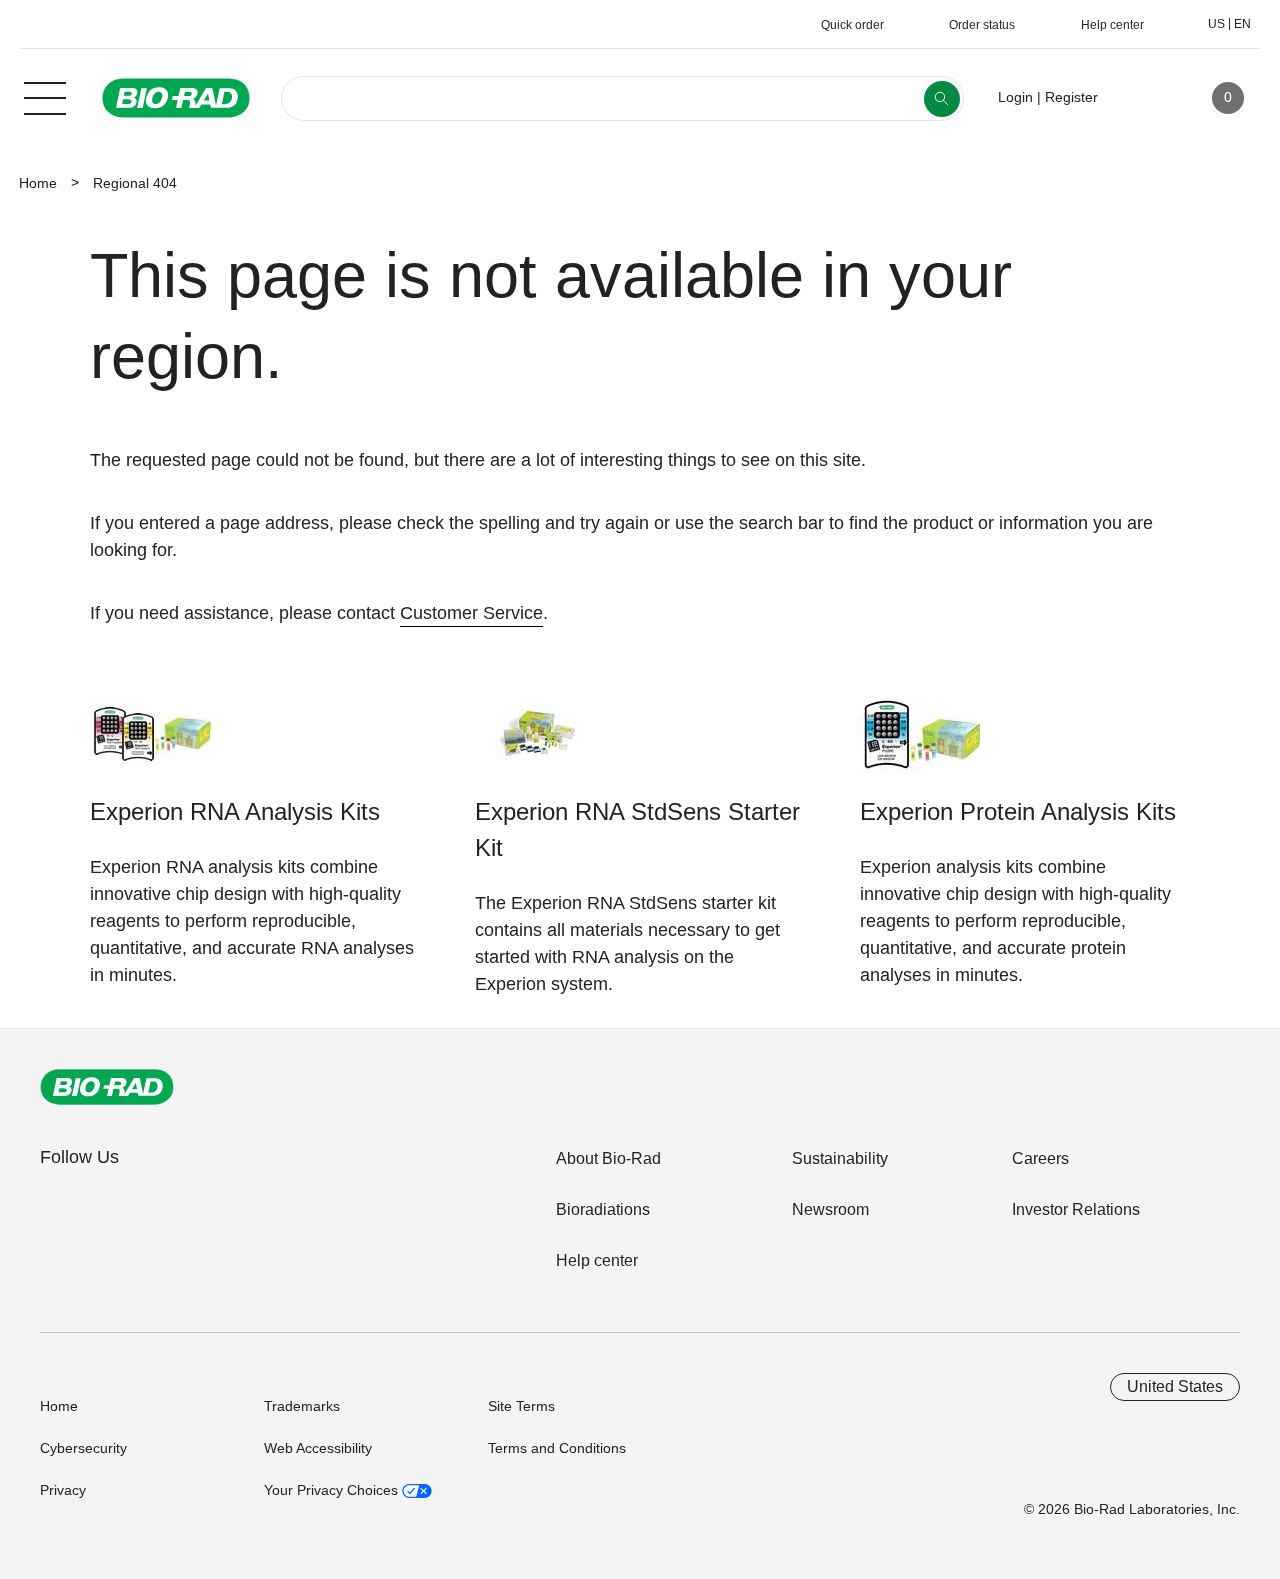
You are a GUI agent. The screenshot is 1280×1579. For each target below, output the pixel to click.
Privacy (63, 1490)
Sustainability (840, 1158)
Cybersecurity (83, 1448)
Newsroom (830, 1209)
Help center (597, 1260)
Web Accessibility (318, 1448)
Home (38, 183)
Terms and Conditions (557, 1448)
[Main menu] (45, 96)
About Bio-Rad (608, 1158)
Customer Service (471, 613)
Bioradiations (603, 1209)
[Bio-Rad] (107, 1087)
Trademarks (302, 1406)
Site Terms (521, 1406)
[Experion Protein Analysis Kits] (922, 743)
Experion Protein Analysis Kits (1018, 811)
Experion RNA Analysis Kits (235, 811)
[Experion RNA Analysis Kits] (152, 743)
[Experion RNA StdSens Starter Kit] (537, 743)
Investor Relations (1076, 1209)
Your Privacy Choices (333, 1490)
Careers (1040, 1158)
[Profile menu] (1142, 98)
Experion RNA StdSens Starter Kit (637, 829)
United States (1175, 1386)
